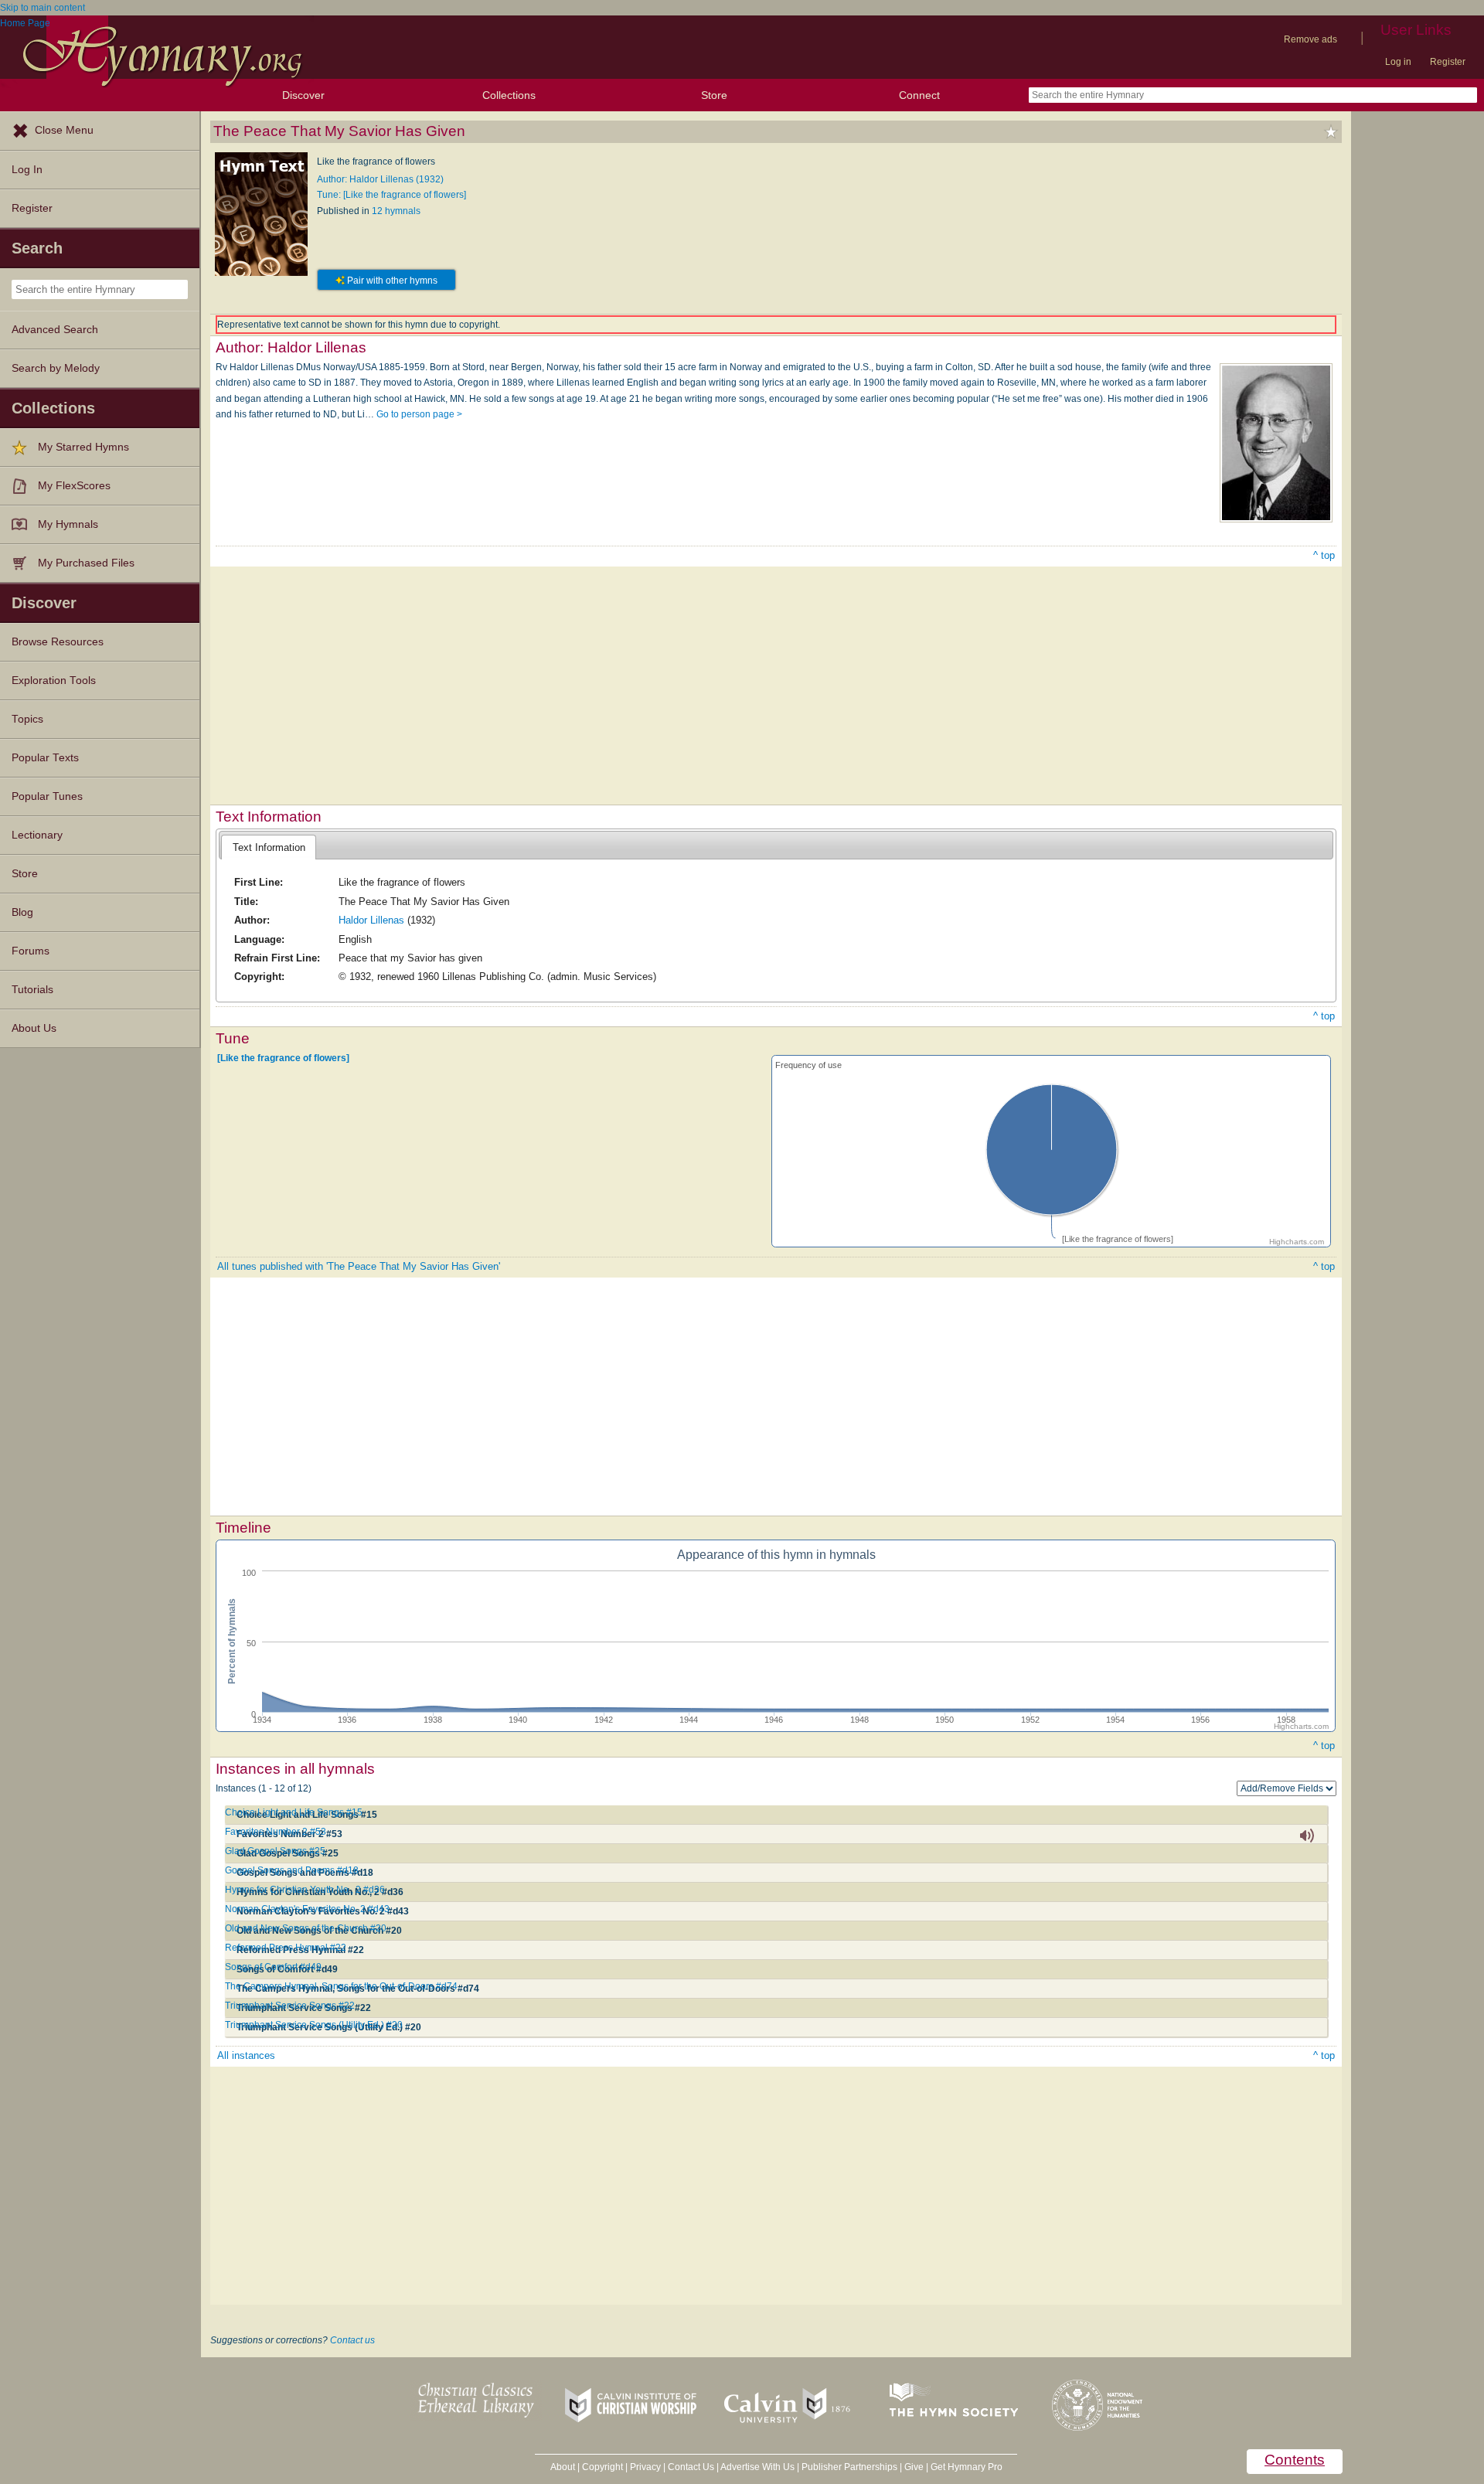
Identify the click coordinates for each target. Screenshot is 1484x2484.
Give (914, 2467)
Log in (1398, 62)
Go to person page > (419, 414)
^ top (1324, 555)
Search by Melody (56, 368)
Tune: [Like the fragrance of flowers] (391, 195)
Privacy (645, 2467)
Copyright (602, 2467)
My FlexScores (74, 486)
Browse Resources (58, 642)
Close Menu (64, 130)
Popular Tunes (47, 796)
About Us (34, 1028)
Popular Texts (45, 758)
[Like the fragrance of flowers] (283, 1058)
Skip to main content (43, 8)
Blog (22, 912)
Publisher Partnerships (849, 2467)
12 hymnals (396, 211)
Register (1448, 62)
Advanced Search (55, 330)
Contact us (352, 2340)
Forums (31, 951)
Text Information (269, 847)
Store (714, 95)
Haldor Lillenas (371, 920)
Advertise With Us (757, 2467)
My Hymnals (68, 524)
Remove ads (1310, 39)
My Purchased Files (86, 563)
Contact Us (691, 2467)
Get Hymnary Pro (967, 2467)
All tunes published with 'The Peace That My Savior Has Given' (359, 1266)
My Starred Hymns (83, 447)
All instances (246, 2055)
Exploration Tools (54, 681)
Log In (27, 170)
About (563, 2467)
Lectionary (37, 835)
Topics (27, 719)
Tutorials (32, 990)
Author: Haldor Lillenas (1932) (380, 179)
